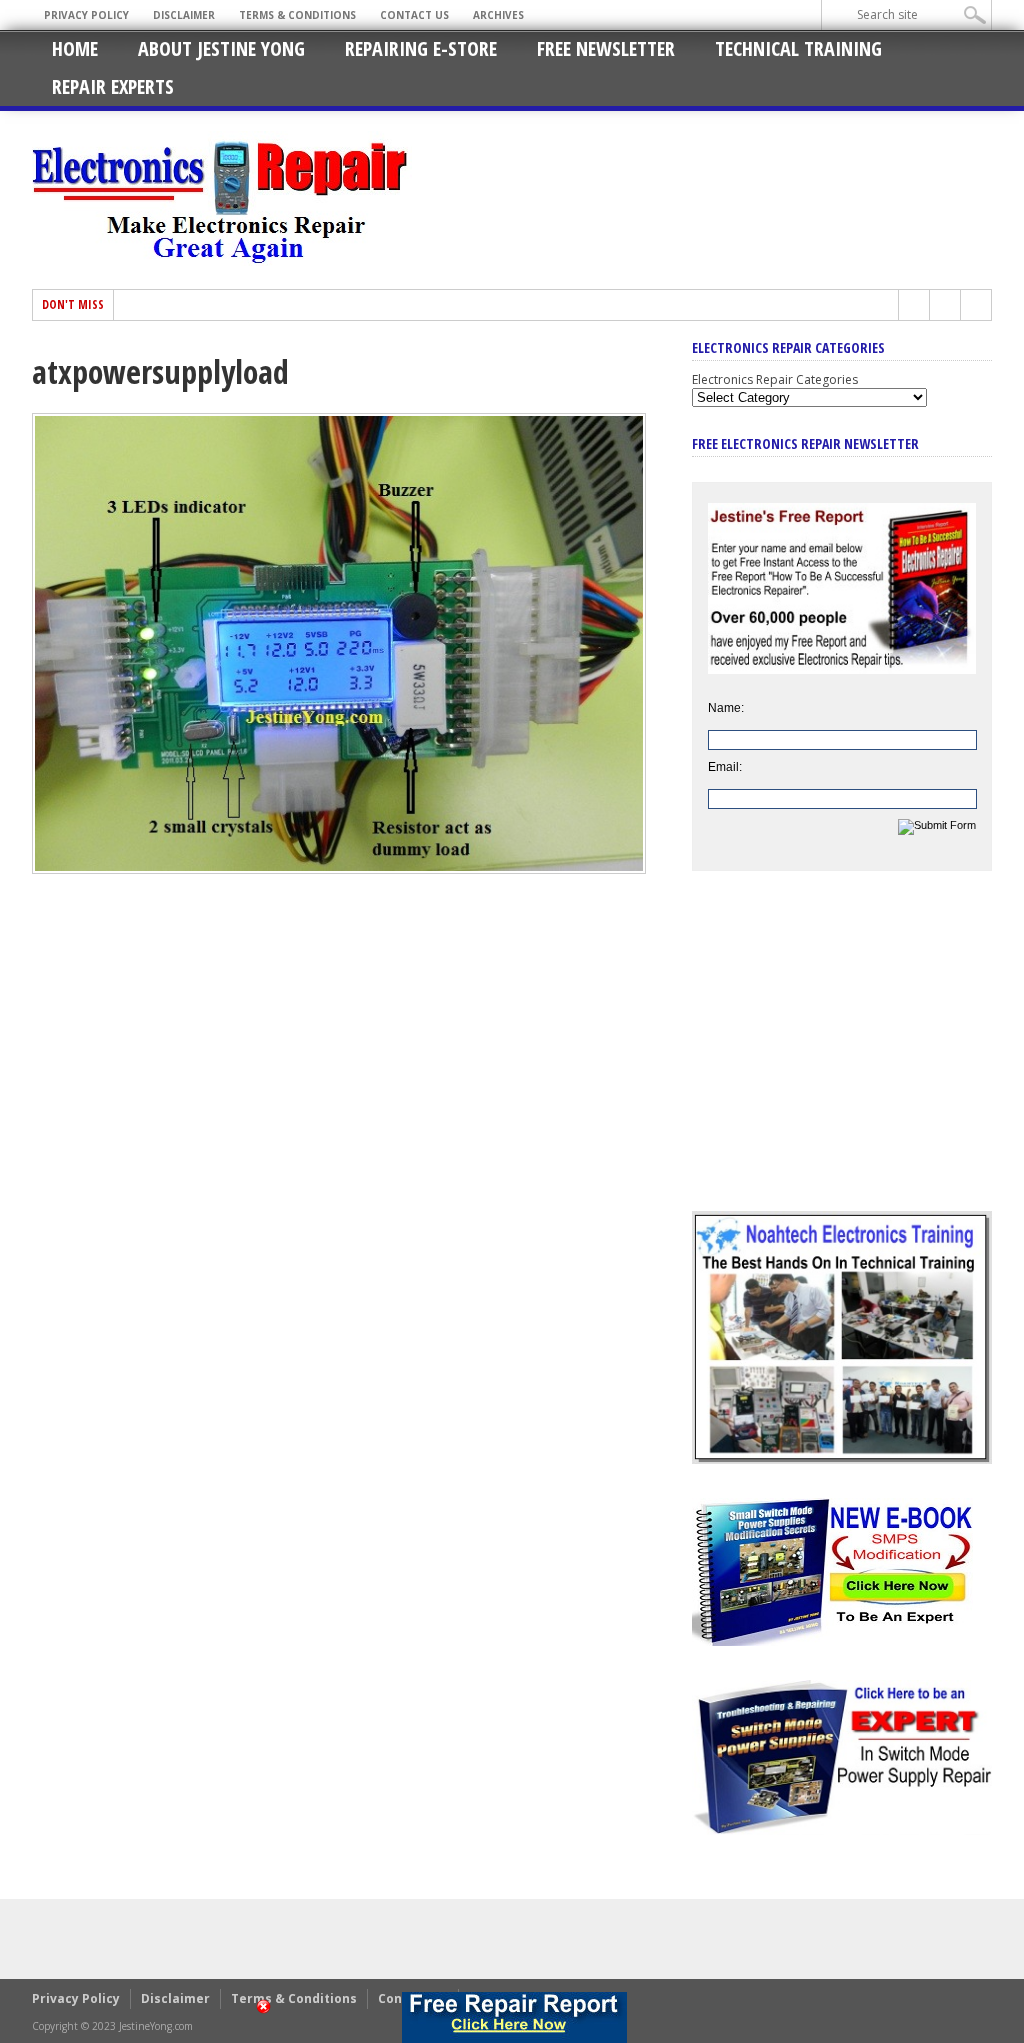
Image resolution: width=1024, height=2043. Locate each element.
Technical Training (798, 48)
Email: (725, 767)
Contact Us (414, 15)
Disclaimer (184, 15)
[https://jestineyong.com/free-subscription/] (514, 2017)
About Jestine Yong (221, 48)
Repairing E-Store (421, 48)
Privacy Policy (86, 15)
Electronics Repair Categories (775, 379)
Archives (498, 15)
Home (75, 48)
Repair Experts (113, 86)
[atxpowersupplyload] (339, 869)
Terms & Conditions (297, 15)
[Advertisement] (842, 1056)
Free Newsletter (606, 48)
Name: (726, 708)
